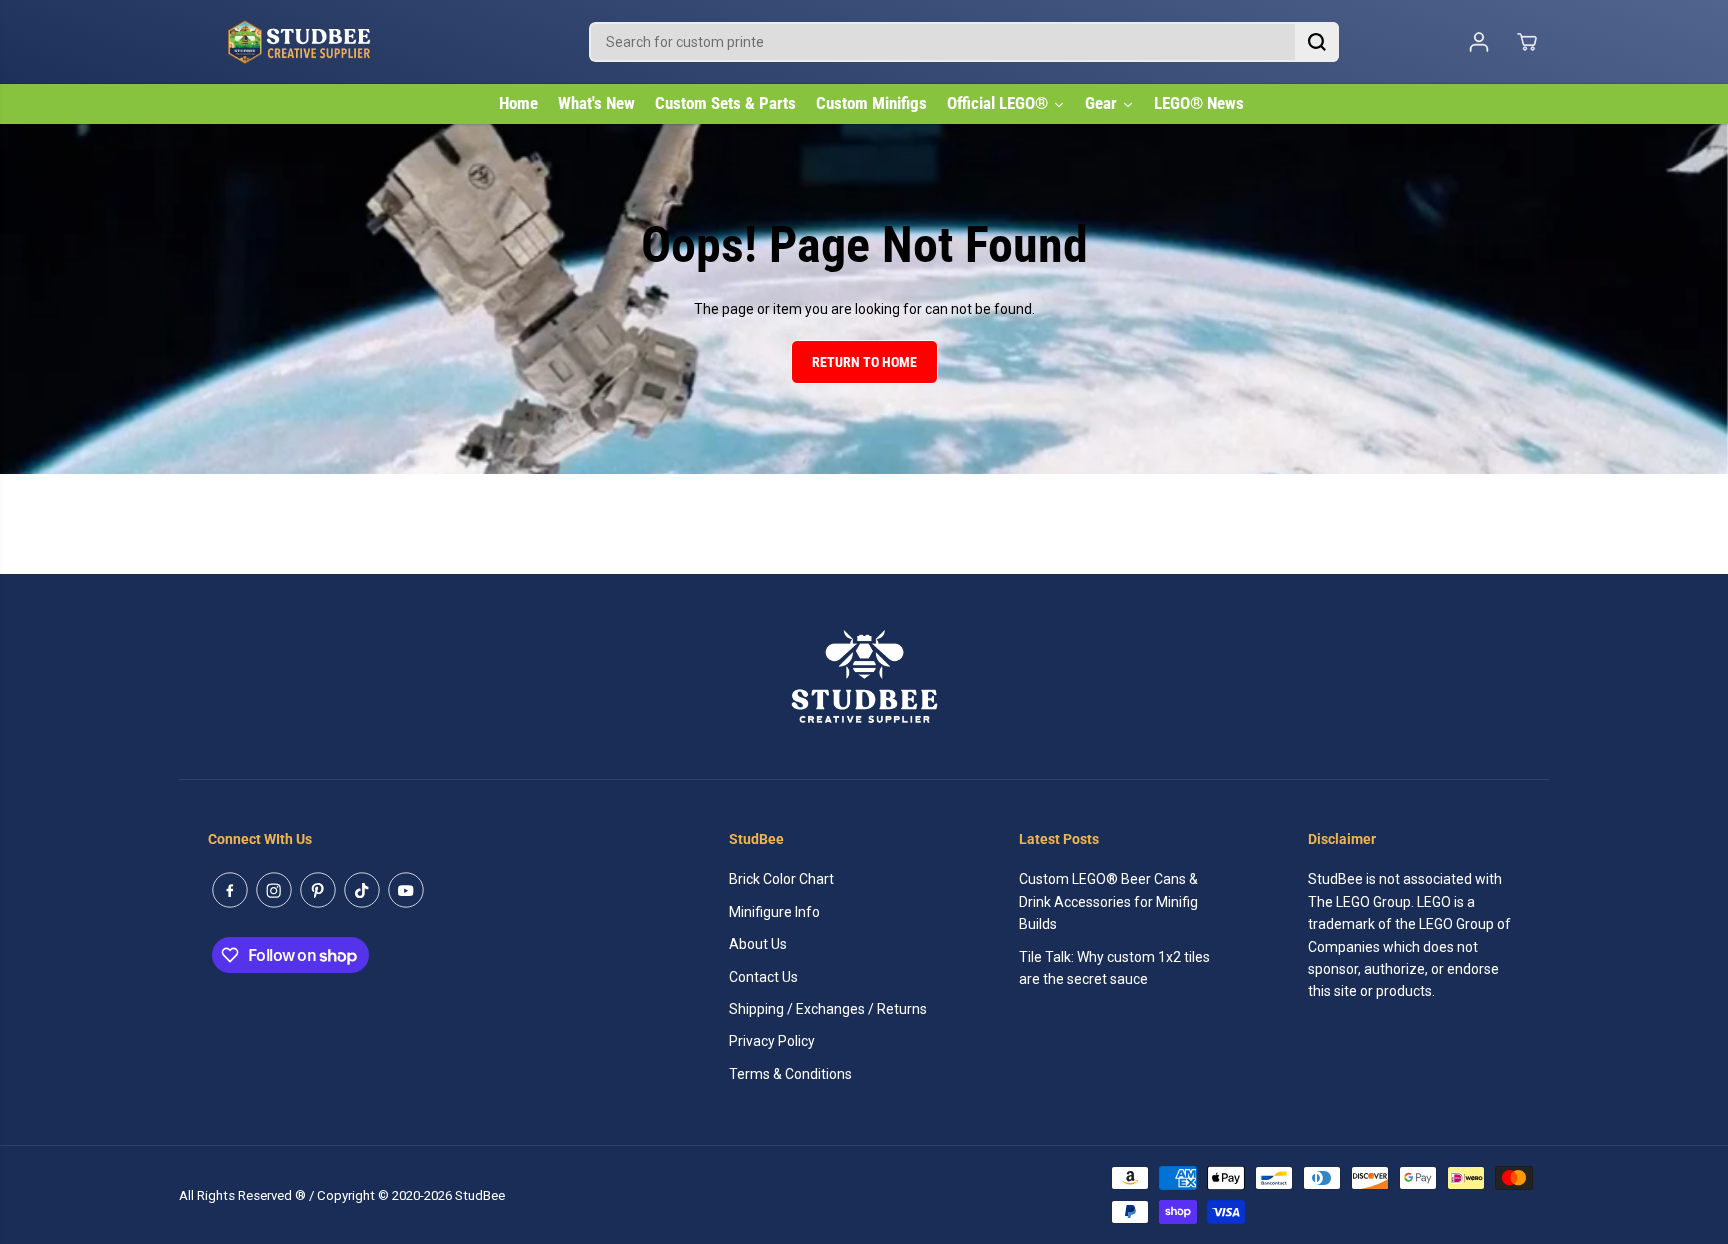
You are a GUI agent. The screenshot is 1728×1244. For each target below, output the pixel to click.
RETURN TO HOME (864, 362)
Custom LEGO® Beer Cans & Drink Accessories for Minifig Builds (1108, 901)
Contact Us (763, 977)
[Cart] (1527, 42)
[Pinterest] (318, 890)
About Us (758, 944)
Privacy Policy (772, 1041)
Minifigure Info (774, 912)
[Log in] (1479, 42)
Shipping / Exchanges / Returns (828, 1009)
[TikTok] (362, 890)
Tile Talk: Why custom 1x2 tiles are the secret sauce (1114, 968)
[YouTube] (406, 890)
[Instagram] (274, 890)
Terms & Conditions (790, 1074)
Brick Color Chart (781, 879)
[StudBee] (349, 42)
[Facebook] (230, 890)
